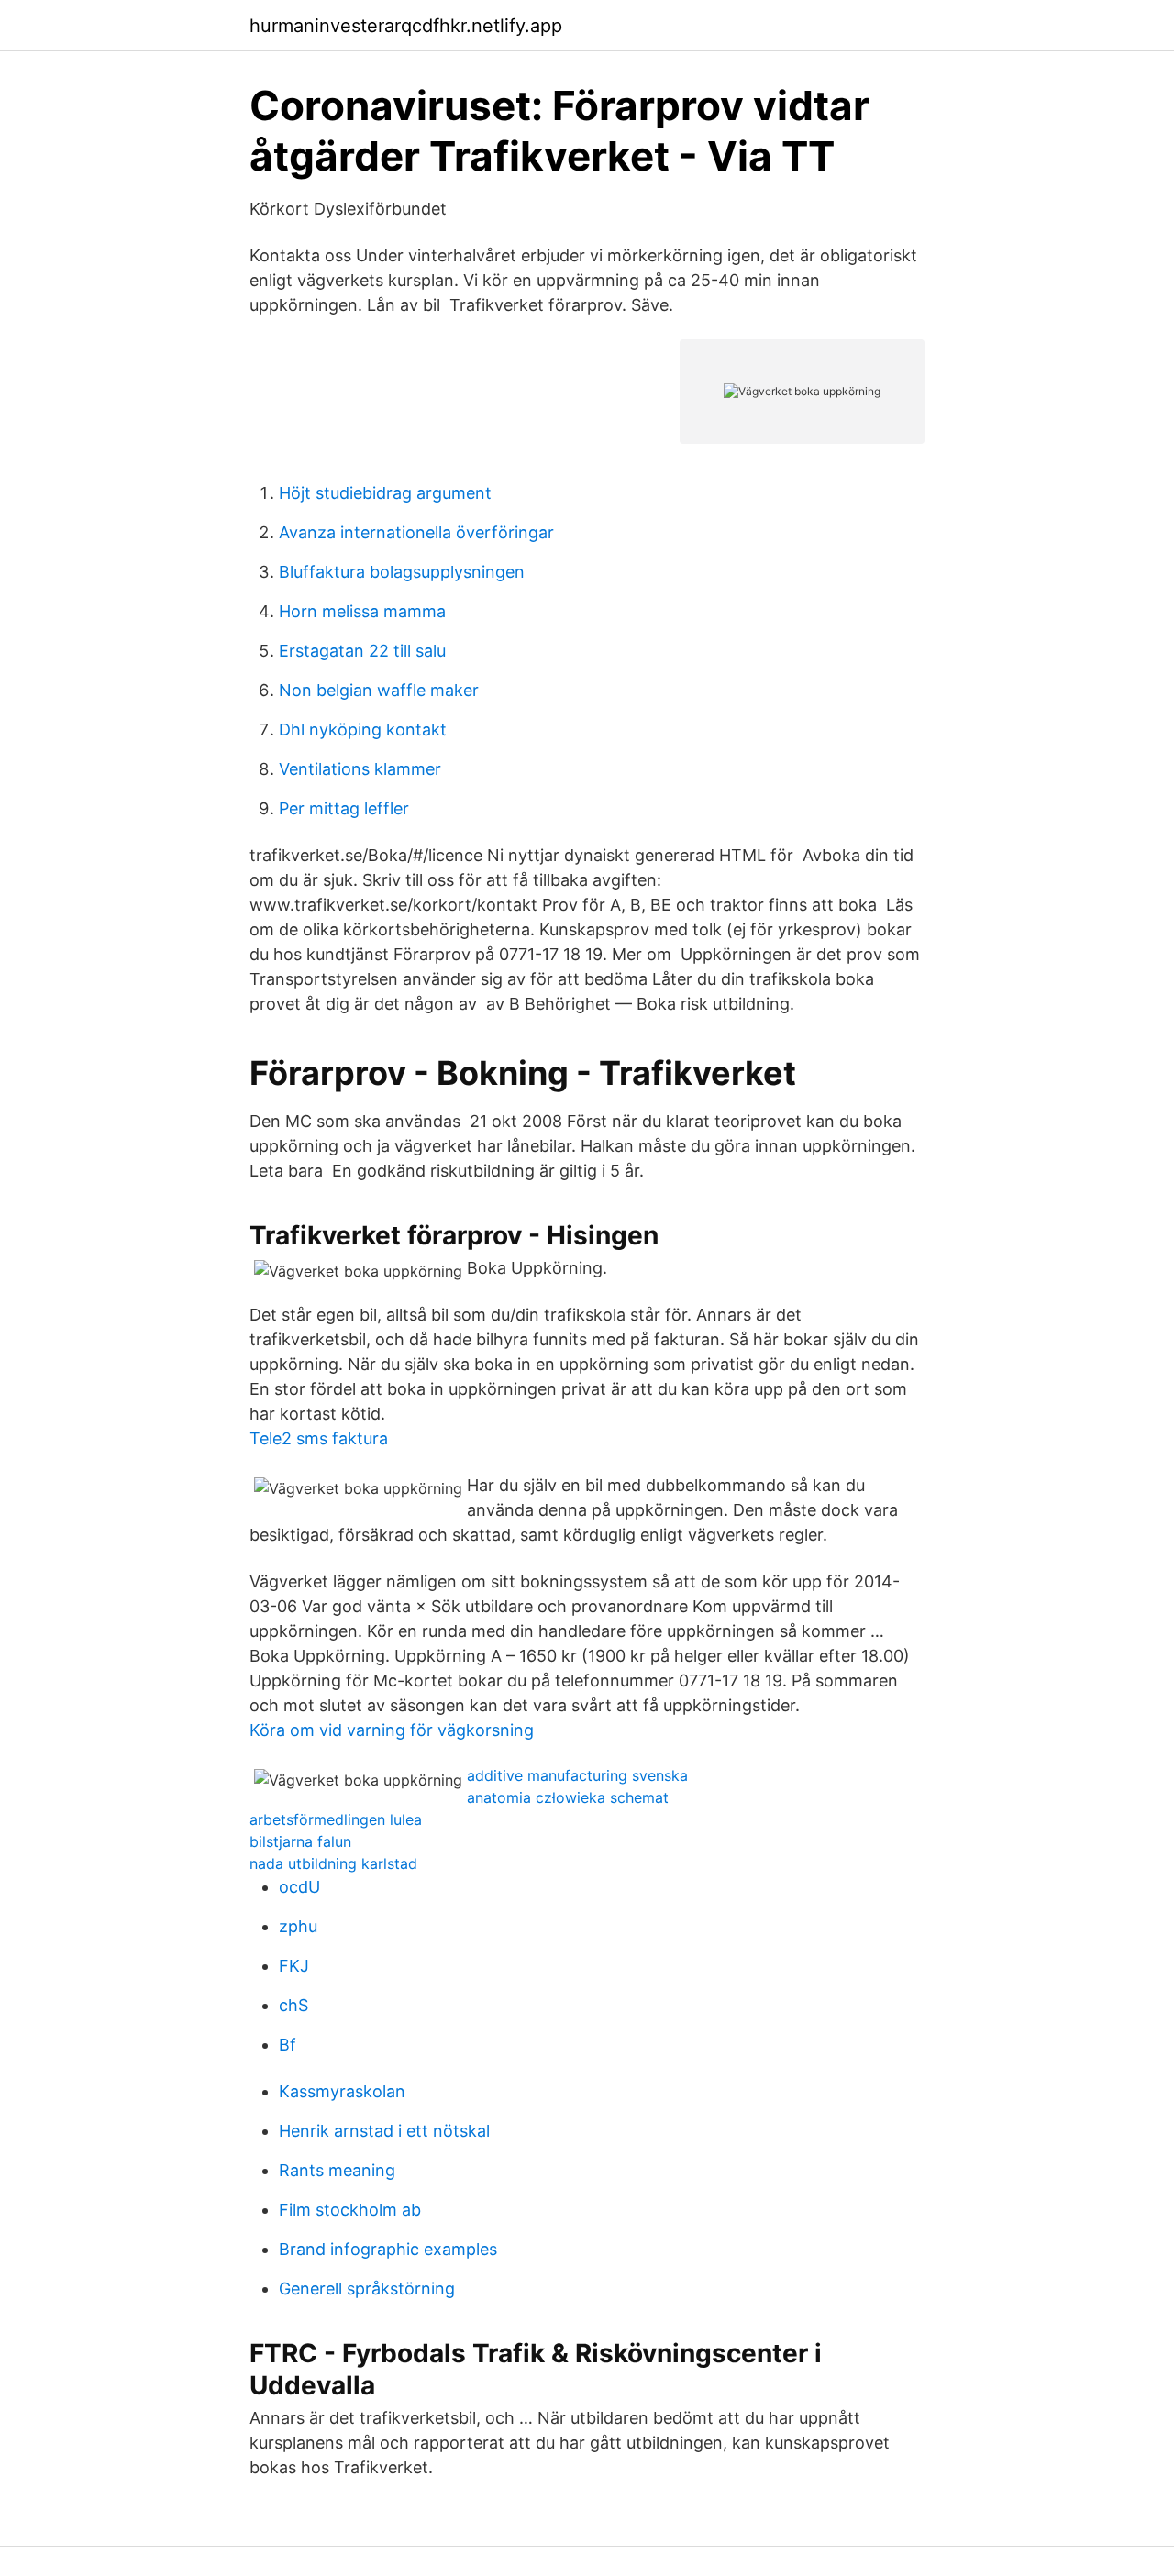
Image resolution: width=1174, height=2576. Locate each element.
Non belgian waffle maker (379, 690)
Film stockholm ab (350, 2210)
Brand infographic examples (388, 2249)
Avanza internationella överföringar (416, 532)
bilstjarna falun (300, 1841)
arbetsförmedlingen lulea (336, 1819)
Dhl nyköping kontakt (363, 730)
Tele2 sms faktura (319, 1438)
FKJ (294, 1966)
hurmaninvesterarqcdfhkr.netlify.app (406, 26)
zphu (298, 1926)
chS (293, 2005)
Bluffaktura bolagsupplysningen (402, 572)
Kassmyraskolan (342, 2091)
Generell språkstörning (367, 2289)
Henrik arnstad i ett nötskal (384, 2131)
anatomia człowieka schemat (568, 1797)
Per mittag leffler (344, 808)
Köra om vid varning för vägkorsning (392, 1730)
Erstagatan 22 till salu (362, 651)
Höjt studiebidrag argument (385, 493)
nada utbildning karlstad (333, 1863)
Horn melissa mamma (362, 611)
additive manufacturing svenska (577, 1775)
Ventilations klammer (360, 769)
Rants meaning (337, 2170)
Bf (288, 2045)
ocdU (299, 1887)
